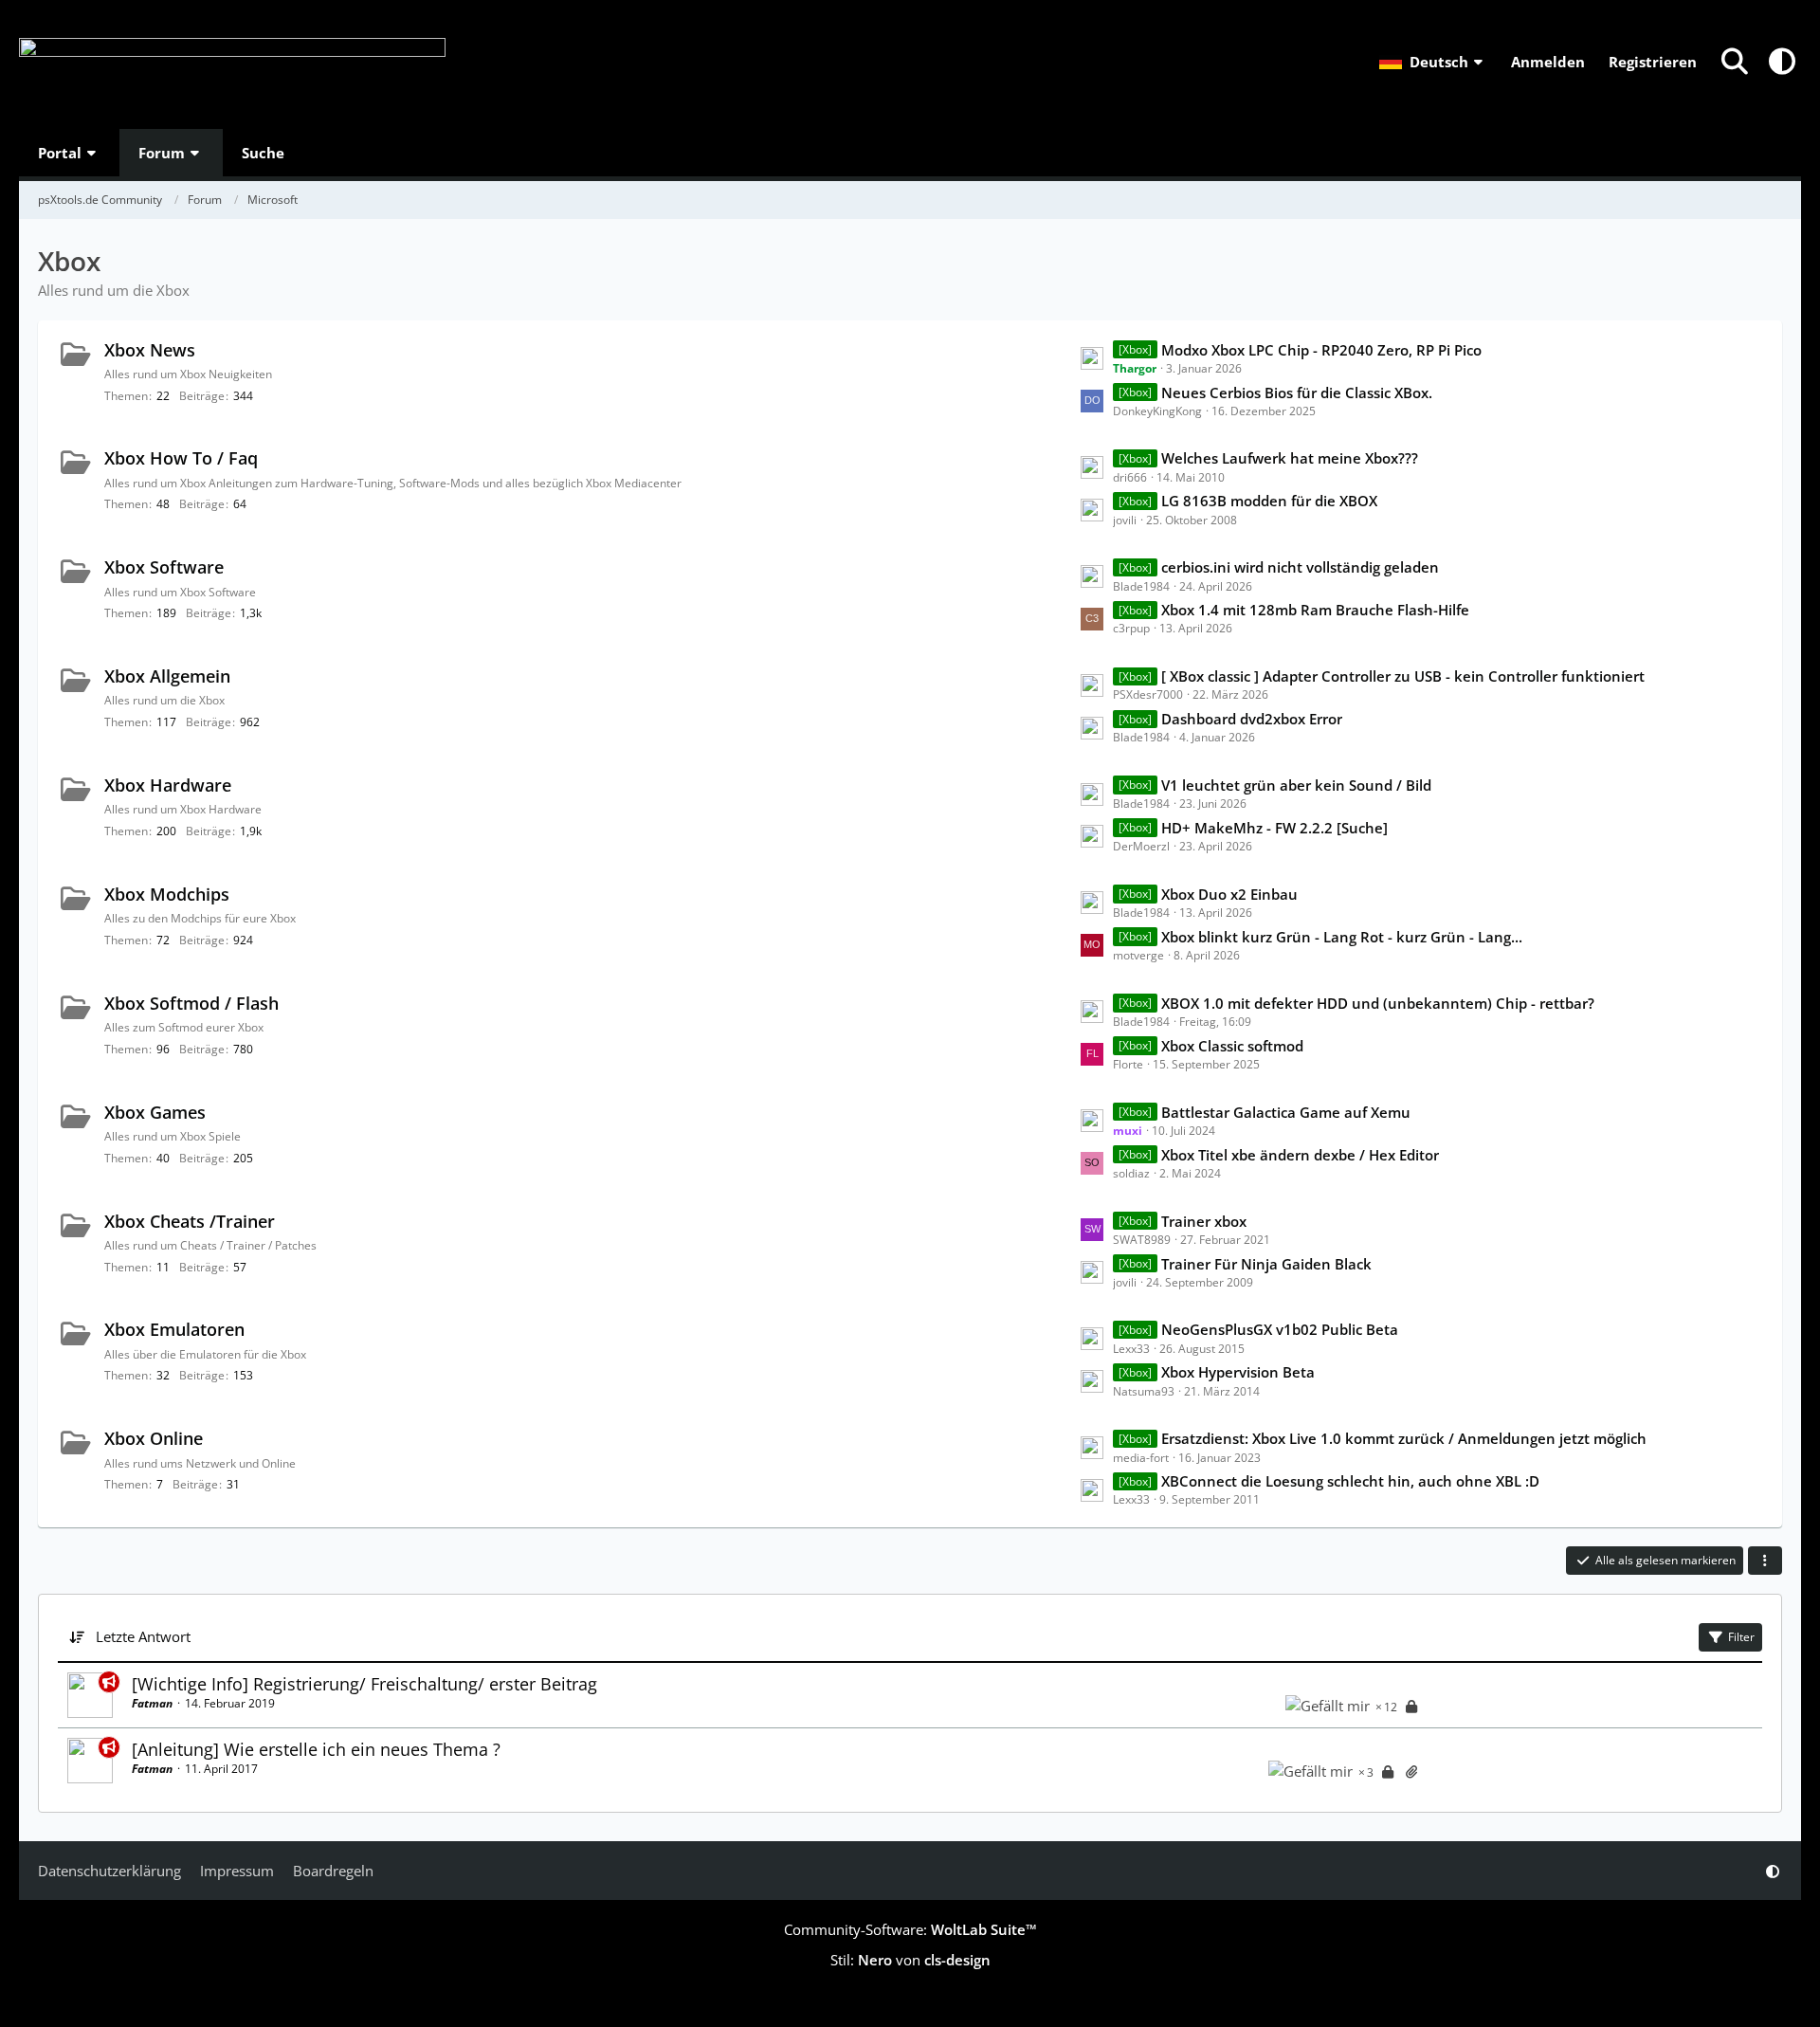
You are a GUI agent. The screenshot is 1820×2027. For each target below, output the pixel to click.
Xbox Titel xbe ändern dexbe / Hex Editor (1300, 1155)
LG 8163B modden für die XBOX (1269, 501)
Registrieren (1653, 62)
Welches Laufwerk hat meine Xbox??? (1290, 458)
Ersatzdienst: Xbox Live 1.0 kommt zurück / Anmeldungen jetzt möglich (1404, 1438)
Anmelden (1548, 62)
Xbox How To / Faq (181, 458)
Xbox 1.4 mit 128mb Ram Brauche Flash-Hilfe (1315, 610)
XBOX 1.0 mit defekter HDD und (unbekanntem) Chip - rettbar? (1378, 1003)
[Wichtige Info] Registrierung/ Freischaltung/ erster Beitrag (364, 1684)
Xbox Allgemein (167, 676)
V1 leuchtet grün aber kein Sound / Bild (1296, 785)
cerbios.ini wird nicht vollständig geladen (1300, 567)
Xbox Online (154, 1438)
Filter (1741, 1637)
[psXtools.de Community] (232, 64)
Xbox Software (164, 567)
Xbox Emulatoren (174, 1329)
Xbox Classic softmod (1232, 1046)
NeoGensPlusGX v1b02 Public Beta (1280, 1329)
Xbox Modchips (167, 894)
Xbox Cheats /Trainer (190, 1221)
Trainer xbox (1204, 1221)
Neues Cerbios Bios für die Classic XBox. (1297, 393)
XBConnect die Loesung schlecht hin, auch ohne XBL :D (1350, 1481)
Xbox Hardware (168, 785)
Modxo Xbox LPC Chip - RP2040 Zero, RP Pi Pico (1321, 350)
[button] (1433, 62)
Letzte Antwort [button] (143, 1636)
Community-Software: (910, 1929)
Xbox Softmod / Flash (191, 1003)
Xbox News (150, 350)
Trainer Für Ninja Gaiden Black (1266, 1264)
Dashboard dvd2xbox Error (1252, 719)
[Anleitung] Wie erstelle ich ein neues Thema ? (316, 1749)
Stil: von (910, 1960)
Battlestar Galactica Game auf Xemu (1286, 1112)
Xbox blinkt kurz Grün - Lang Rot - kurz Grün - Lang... (1342, 937)
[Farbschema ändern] (1782, 62)
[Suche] (1735, 62)
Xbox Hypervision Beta (1238, 1372)
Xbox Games (155, 1112)
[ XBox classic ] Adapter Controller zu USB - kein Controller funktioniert (1403, 676)
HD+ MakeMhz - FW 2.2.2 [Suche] (1274, 828)
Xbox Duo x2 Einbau (1229, 894)
